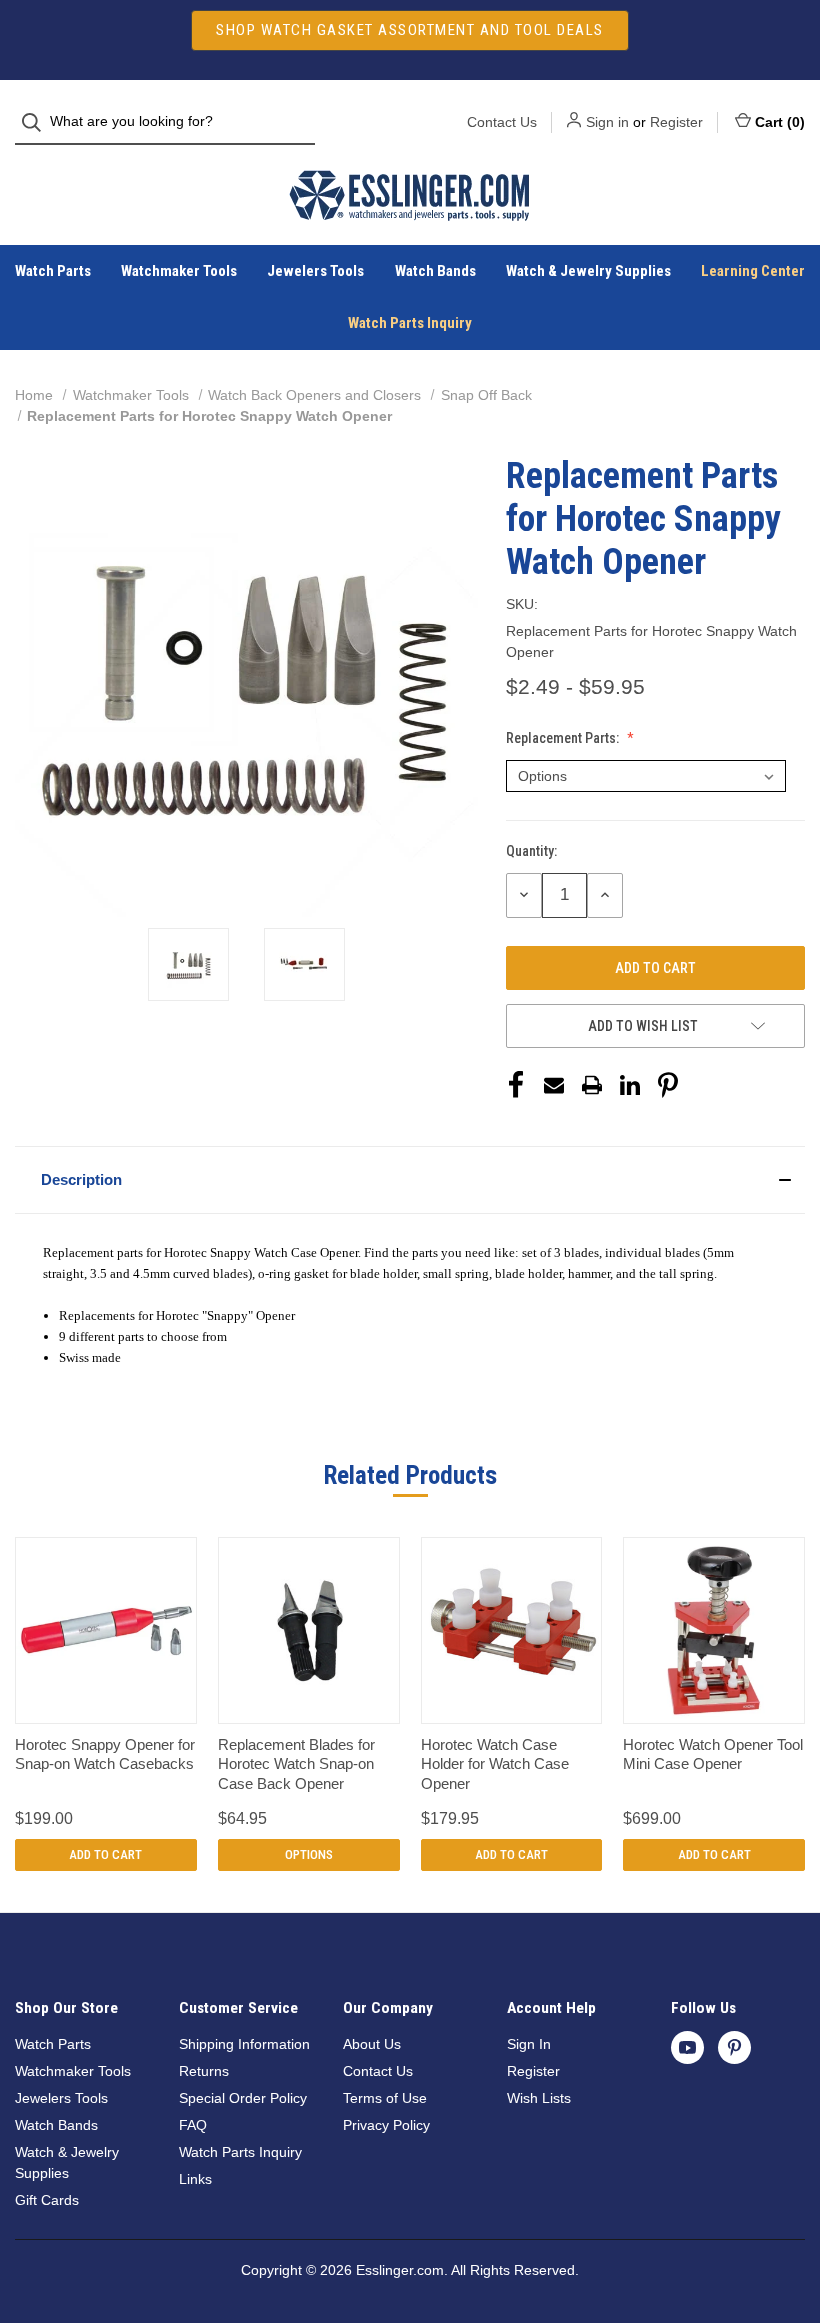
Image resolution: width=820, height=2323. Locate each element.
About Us (372, 2044)
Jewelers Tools (315, 271)
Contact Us (502, 122)
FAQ (193, 2125)
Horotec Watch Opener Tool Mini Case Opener (713, 1754)
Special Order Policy (243, 2098)
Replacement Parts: (564, 738)
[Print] (592, 1085)
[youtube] (687, 2047)
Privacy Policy (386, 2125)
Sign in (607, 122)
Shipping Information (244, 2044)
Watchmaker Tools (179, 271)
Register (676, 122)
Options (309, 1854)
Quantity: (531, 851)
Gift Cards (47, 2200)
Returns (204, 2071)
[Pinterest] (668, 1085)
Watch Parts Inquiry (410, 323)
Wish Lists (539, 2098)
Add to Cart (105, 1854)
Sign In (529, 2044)
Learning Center (753, 271)
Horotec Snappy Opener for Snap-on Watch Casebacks (105, 1754)
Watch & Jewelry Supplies (588, 271)
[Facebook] (516, 1085)
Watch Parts (53, 271)
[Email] (554, 1085)
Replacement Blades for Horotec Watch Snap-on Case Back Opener (296, 1764)
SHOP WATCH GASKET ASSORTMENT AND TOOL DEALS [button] (410, 30)
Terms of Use (385, 2098)
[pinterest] (734, 2047)
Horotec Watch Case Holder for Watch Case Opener (495, 1764)
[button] (410, 1180)
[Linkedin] (630, 1085)
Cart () (780, 122)
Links (195, 2179)
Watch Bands (435, 271)
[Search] (37, 122)
